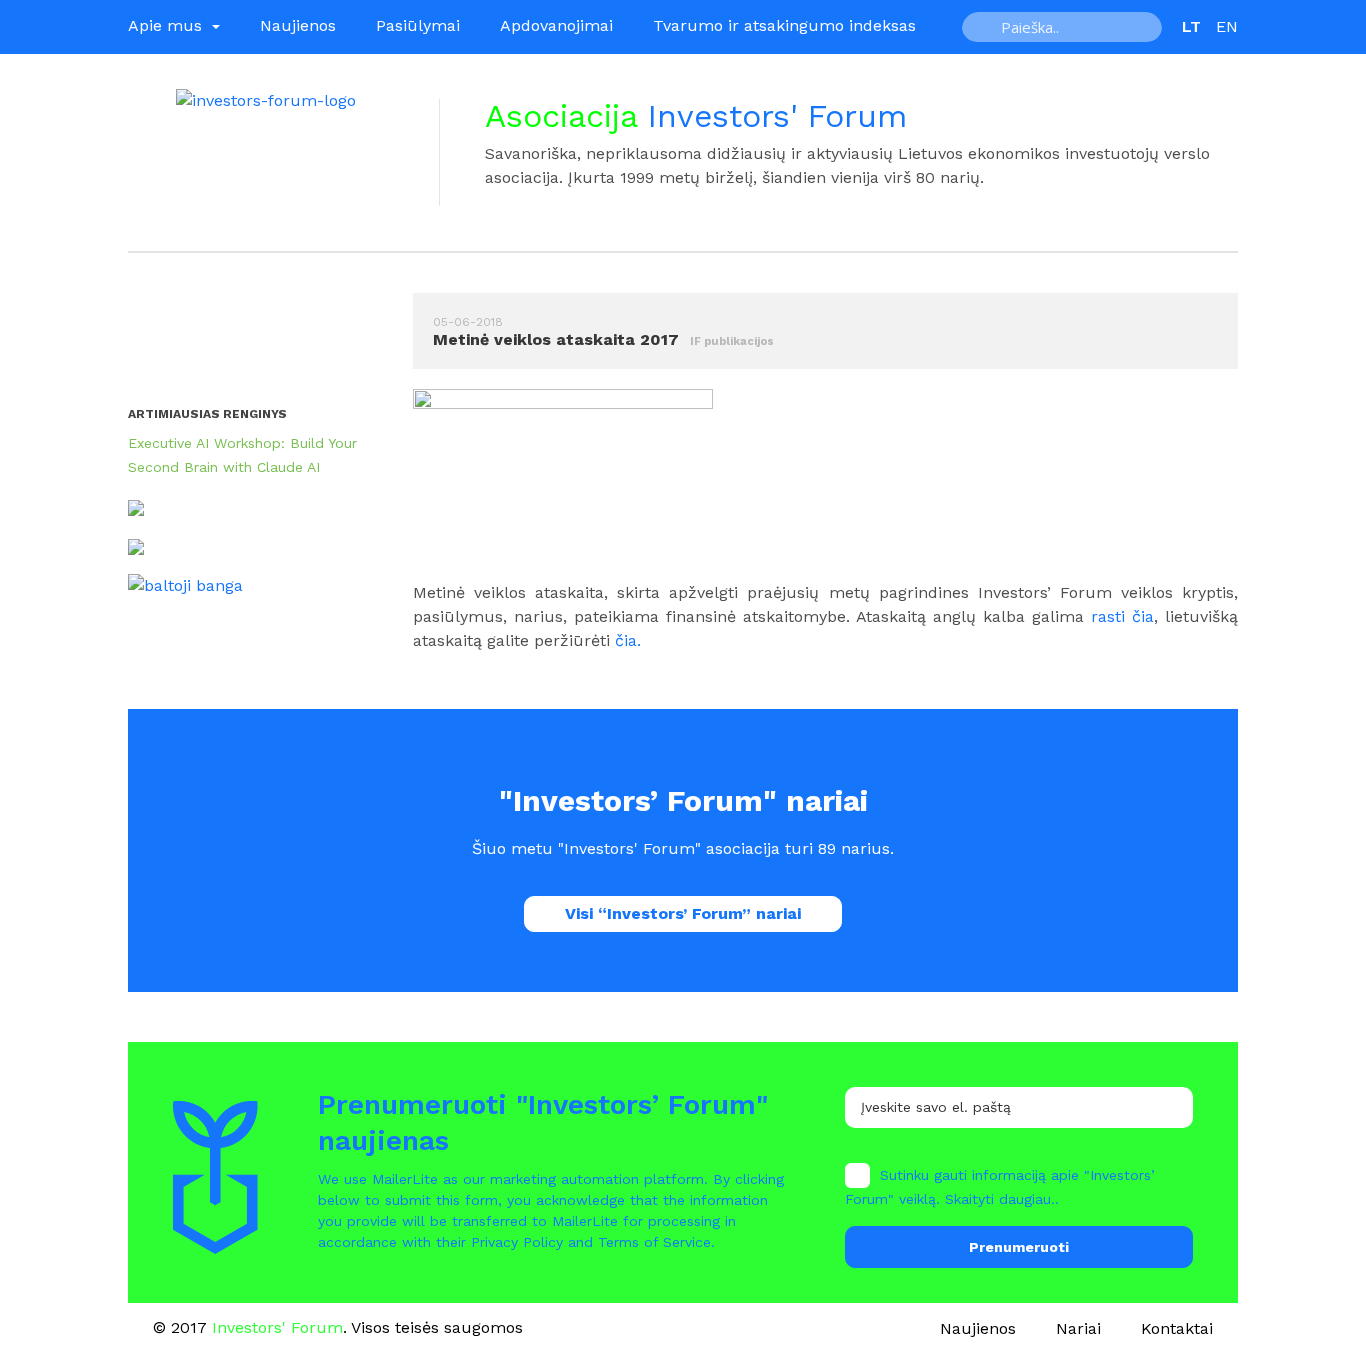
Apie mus (167, 25)
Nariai (1078, 1328)
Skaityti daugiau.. (1002, 1199)
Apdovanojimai (556, 25)
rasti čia (1122, 616)
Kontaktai (1177, 1328)
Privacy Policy (517, 1242)
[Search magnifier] (984, 27)
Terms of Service (654, 1242)
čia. (628, 640)
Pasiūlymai (418, 25)
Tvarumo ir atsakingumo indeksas (784, 25)
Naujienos (298, 25)
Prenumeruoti (1019, 1247)
